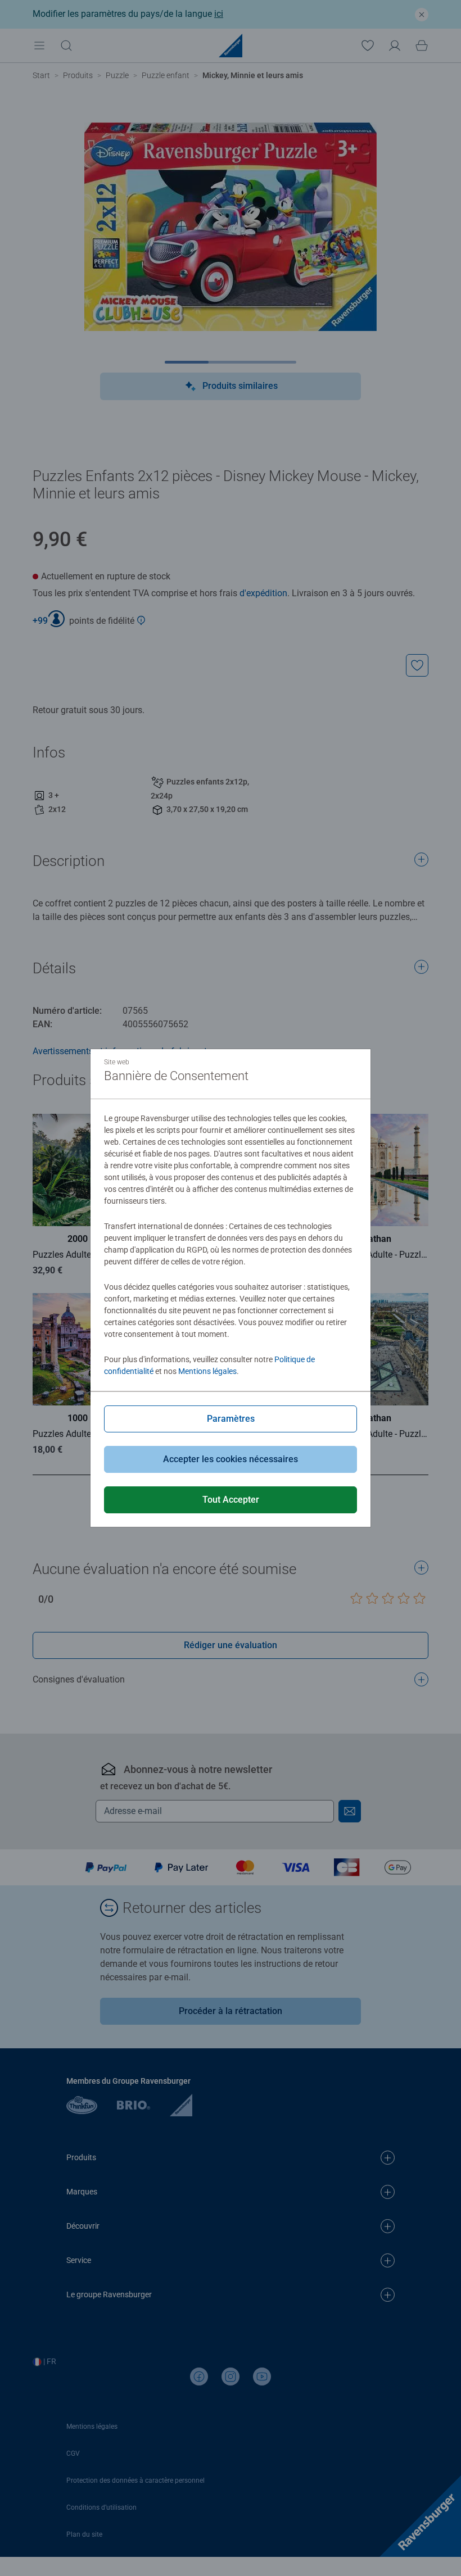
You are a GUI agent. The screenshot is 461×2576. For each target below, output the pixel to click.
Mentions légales (207, 1371)
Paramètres (231, 1419)
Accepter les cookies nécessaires (231, 1459)
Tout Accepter (231, 1500)
